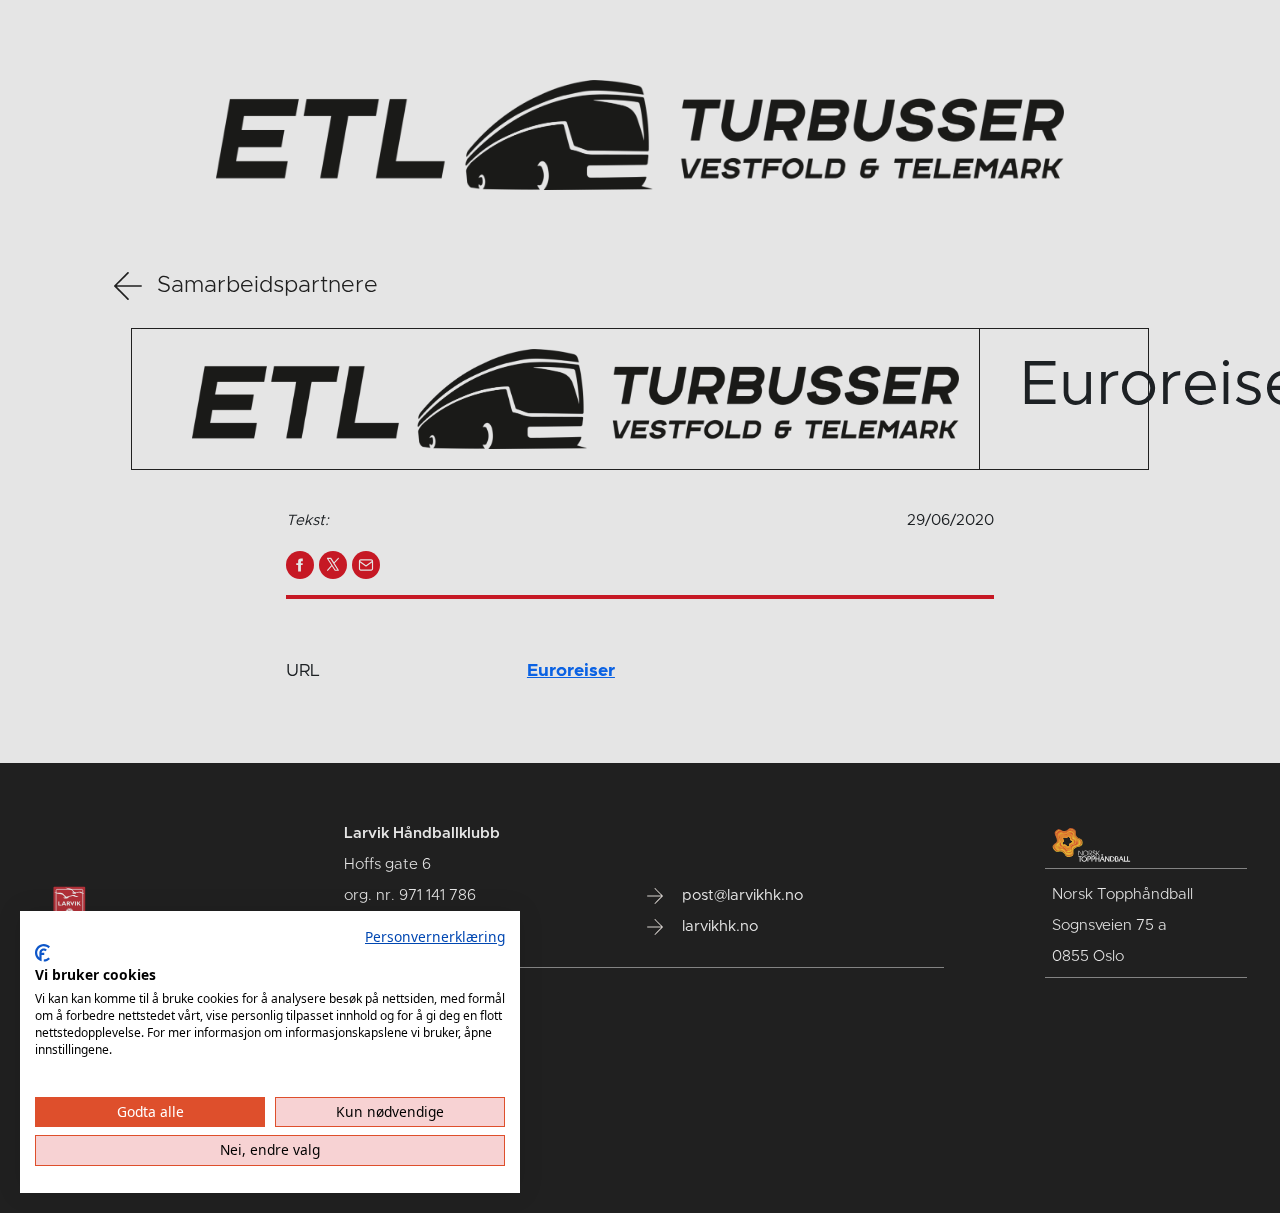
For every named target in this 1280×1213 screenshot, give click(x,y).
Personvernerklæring (435, 936)
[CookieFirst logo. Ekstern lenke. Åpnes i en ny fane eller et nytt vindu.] (42, 953)
